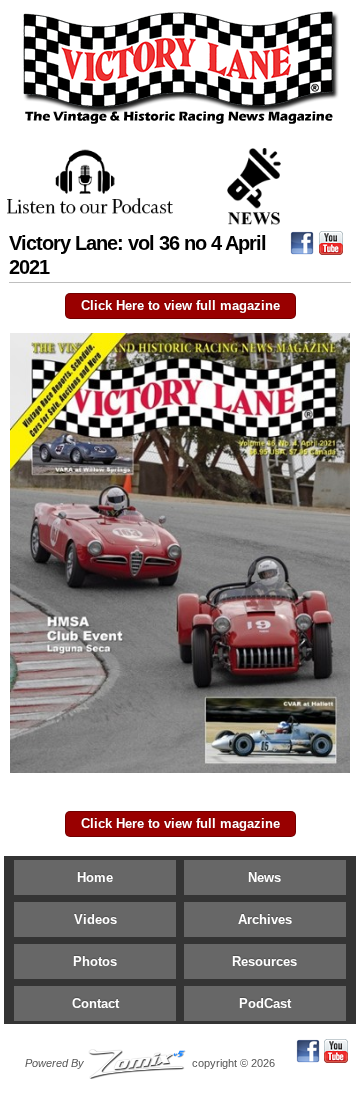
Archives (265, 919)
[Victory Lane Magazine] (180, 125)
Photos (95, 961)
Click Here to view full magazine (180, 305)
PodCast (265, 1003)
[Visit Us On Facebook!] (302, 248)
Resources (264, 961)
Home (95, 877)
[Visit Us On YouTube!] (331, 248)
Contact (95, 1003)
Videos (95, 919)
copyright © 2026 (150, 1063)
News (264, 877)
